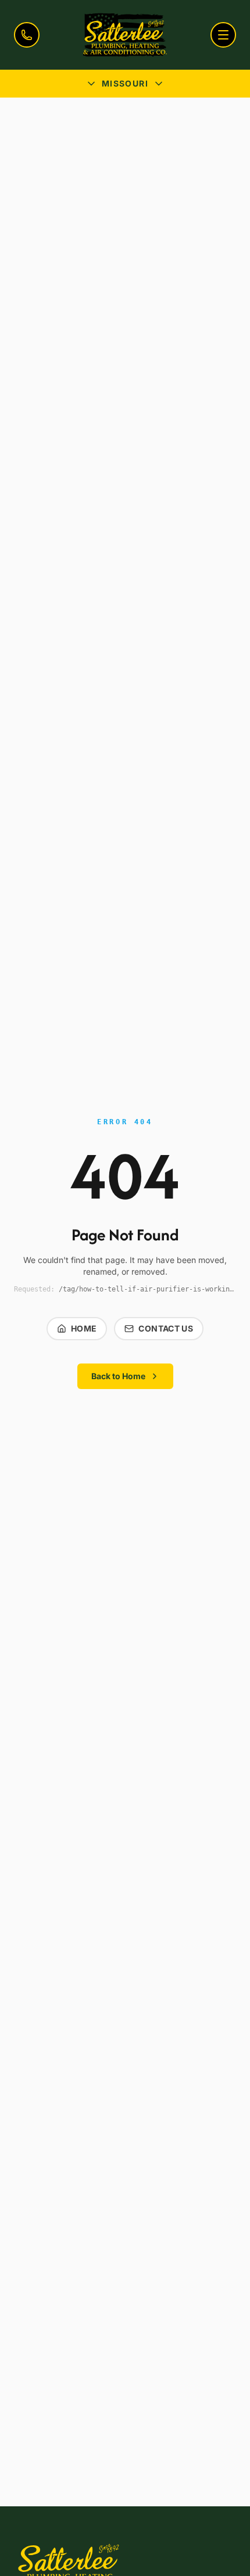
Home (84, 1328)
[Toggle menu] (223, 35)
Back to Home (118, 1376)
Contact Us (166, 1328)
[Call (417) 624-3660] (27, 35)
